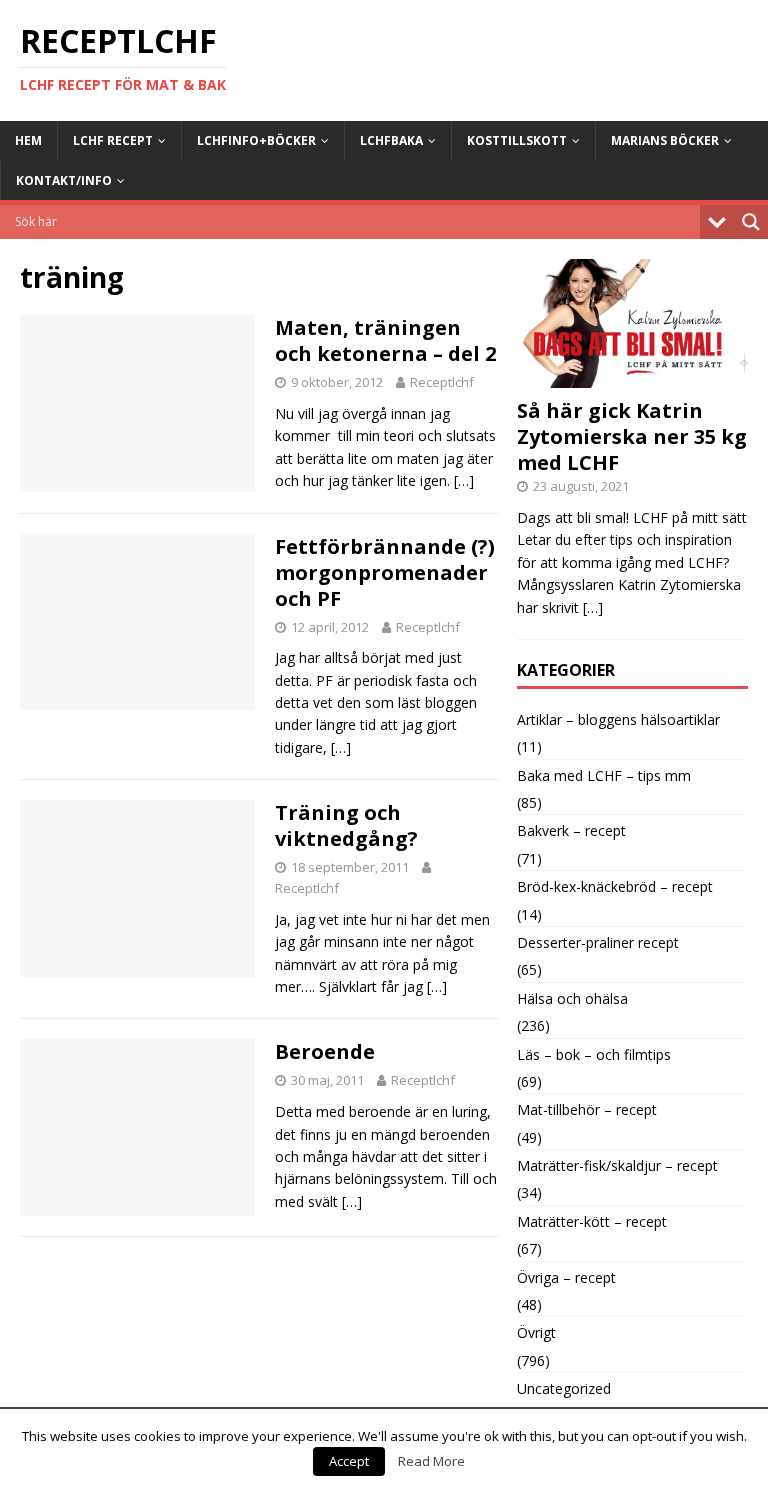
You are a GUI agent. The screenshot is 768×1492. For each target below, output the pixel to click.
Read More (431, 1461)
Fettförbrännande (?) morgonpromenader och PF (385, 572)
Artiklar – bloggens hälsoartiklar (618, 719)
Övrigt (536, 1332)
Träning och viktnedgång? (346, 825)
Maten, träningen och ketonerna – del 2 (385, 340)
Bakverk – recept (571, 830)
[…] (464, 480)
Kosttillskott (517, 140)
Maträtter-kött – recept (592, 1221)
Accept (349, 1461)
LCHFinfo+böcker (256, 140)
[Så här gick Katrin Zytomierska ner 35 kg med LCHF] (632, 376)
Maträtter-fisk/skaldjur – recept (617, 1165)
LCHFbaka (391, 140)
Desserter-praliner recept (598, 942)
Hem (28, 140)
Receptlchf (442, 382)
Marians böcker (665, 140)
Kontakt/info (64, 180)
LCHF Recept (113, 140)
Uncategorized (564, 1388)
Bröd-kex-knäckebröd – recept (615, 886)
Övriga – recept (566, 1277)
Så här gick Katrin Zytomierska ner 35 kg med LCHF (632, 436)
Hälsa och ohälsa (572, 998)
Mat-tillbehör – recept (587, 1109)
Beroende (325, 1051)
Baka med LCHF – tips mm (604, 775)
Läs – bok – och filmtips (594, 1054)
